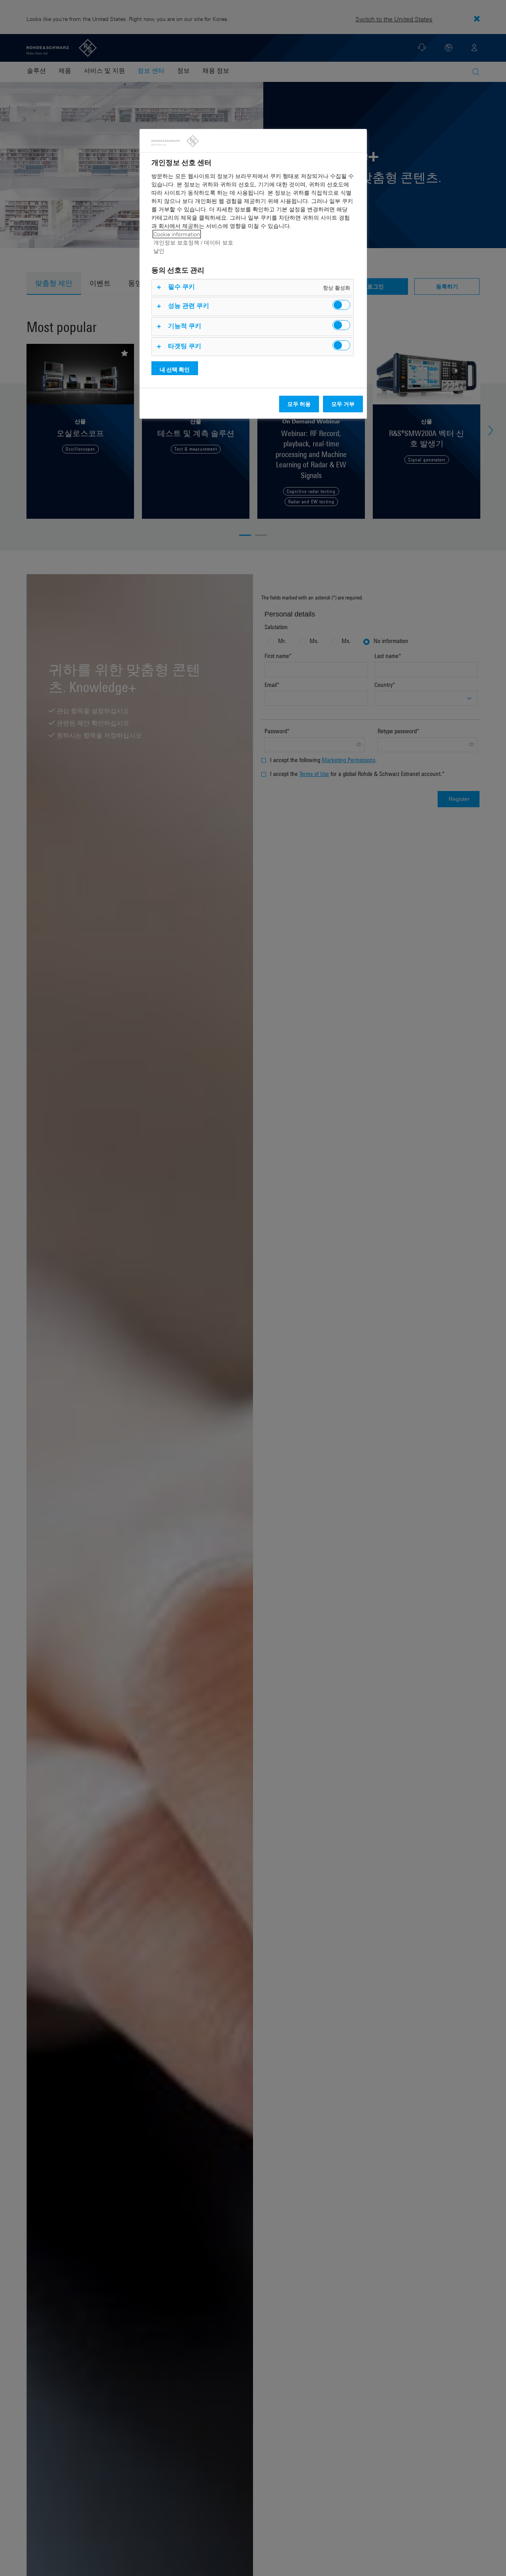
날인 (159, 251)
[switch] (341, 305)
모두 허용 (299, 404)
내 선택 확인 (175, 369)
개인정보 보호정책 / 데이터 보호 (193, 242)
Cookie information (177, 234)
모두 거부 (343, 404)
